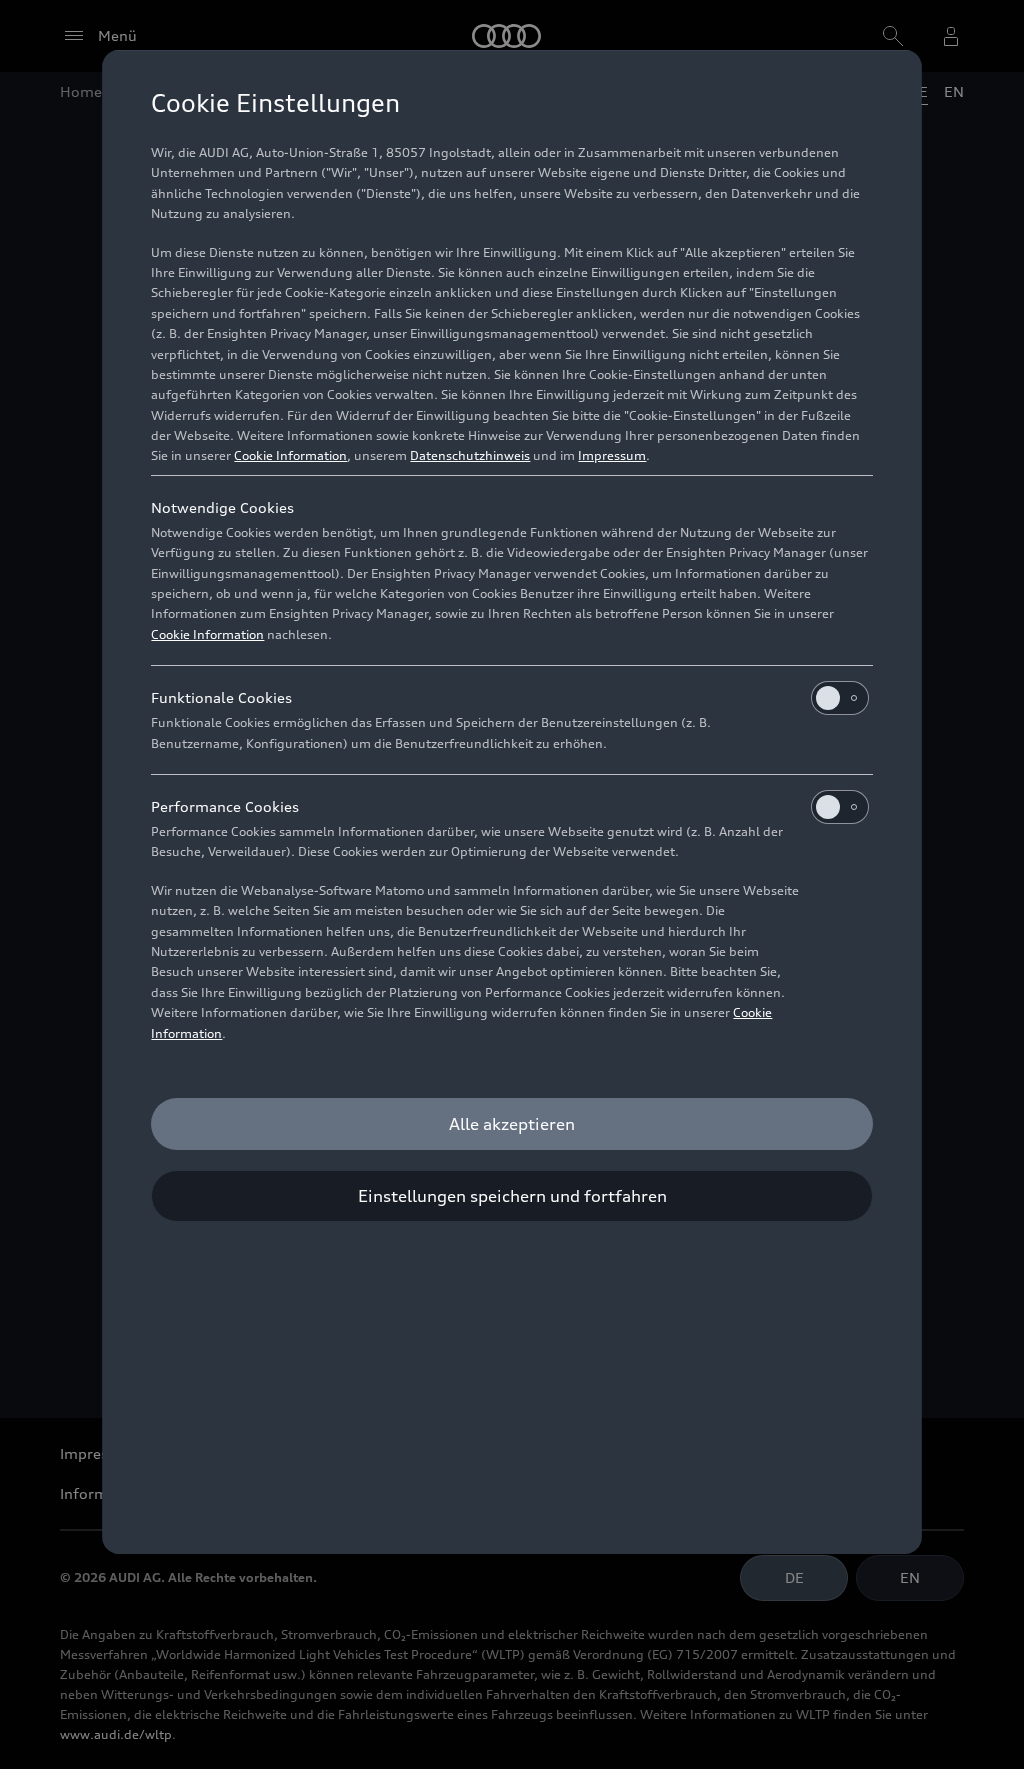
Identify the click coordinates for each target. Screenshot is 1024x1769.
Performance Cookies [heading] (225, 806)
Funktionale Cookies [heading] (221, 697)
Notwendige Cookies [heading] (222, 507)
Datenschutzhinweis (470, 455)
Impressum (612, 455)
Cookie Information (290, 455)
